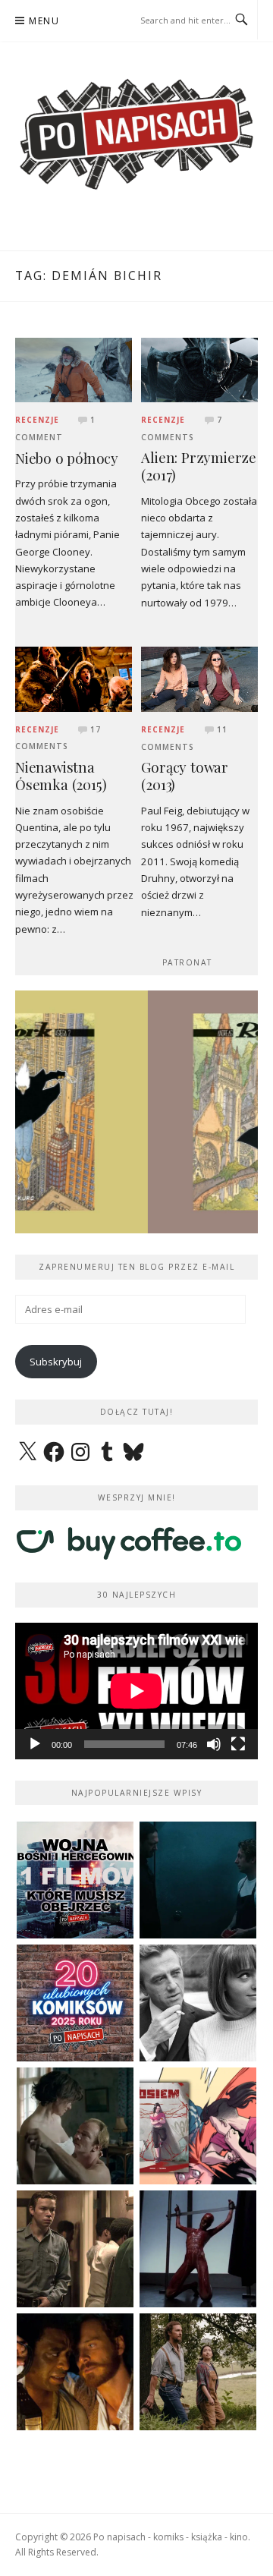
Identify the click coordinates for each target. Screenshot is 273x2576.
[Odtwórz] (35, 1744)
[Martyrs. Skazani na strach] (198, 2249)
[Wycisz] (214, 1744)
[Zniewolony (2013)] (75, 2372)
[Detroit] (75, 2249)
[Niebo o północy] (74, 369)
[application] (136, 1691)
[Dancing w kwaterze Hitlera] (198, 2003)
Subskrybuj (56, 1362)
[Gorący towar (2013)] (199, 679)
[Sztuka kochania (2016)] (75, 2126)
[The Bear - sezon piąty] (198, 1880)
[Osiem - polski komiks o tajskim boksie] (198, 2126)
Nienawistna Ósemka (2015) (61, 776)
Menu (44, 21)
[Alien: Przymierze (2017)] (199, 369)
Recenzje (37, 420)
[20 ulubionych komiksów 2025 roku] (75, 2003)
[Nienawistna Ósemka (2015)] (74, 679)
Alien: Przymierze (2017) (199, 466)
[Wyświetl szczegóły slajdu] (137, 1112)
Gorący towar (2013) (185, 776)
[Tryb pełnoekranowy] (238, 1744)
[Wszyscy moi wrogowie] (198, 2372)
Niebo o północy (67, 458)
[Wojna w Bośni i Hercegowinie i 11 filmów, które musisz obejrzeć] (75, 1880)
